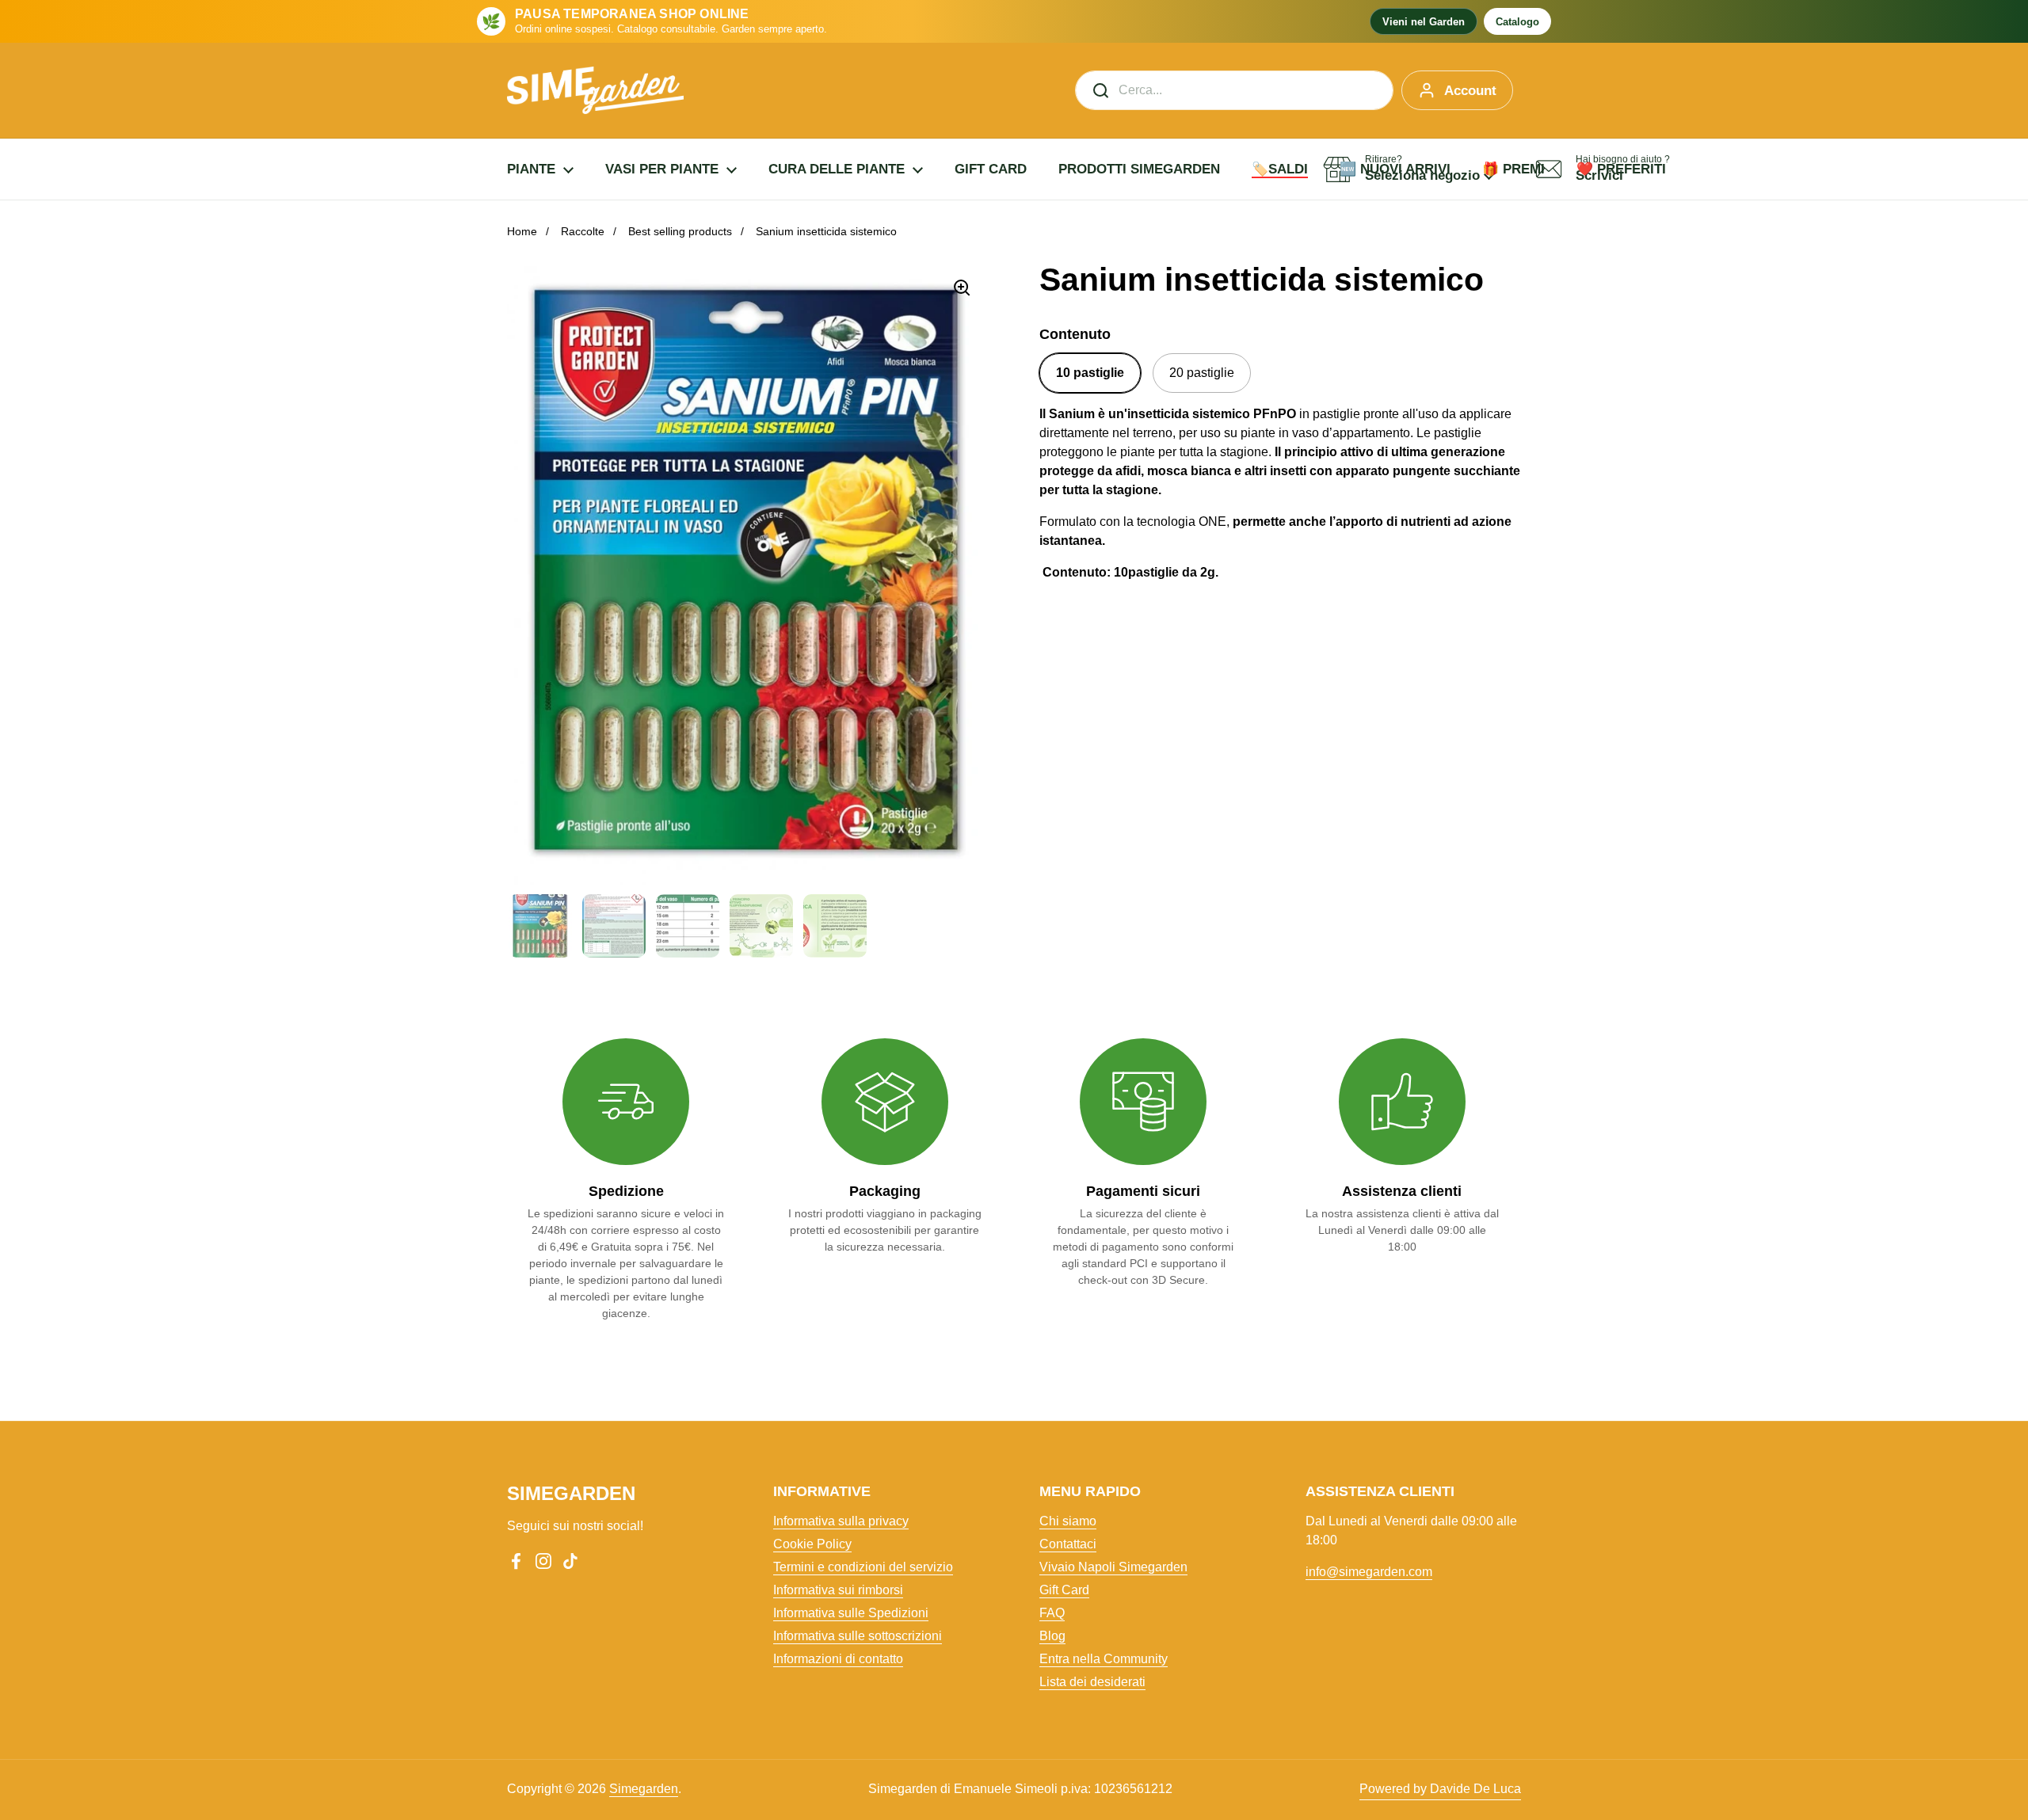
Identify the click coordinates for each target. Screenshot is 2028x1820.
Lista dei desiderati (1092, 1682)
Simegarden (644, 1789)
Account (1470, 91)
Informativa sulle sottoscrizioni (858, 1636)
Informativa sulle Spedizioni (851, 1613)
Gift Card (1064, 1590)
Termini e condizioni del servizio (863, 1567)
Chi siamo (1068, 1521)
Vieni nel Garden (1424, 22)
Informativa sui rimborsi (838, 1590)
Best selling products (680, 231)
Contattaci (1068, 1544)
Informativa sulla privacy (841, 1521)
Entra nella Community (1104, 1659)
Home (522, 231)
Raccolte (583, 231)
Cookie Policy (812, 1544)
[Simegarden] (595, 90)
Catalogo (1517, 22)
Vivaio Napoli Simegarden (1113, 1567)
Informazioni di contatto (838, 1659)
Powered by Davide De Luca (1440, 1789)
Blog (1052, 1636)
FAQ (1052, 1613)
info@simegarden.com (1369, 1572)
